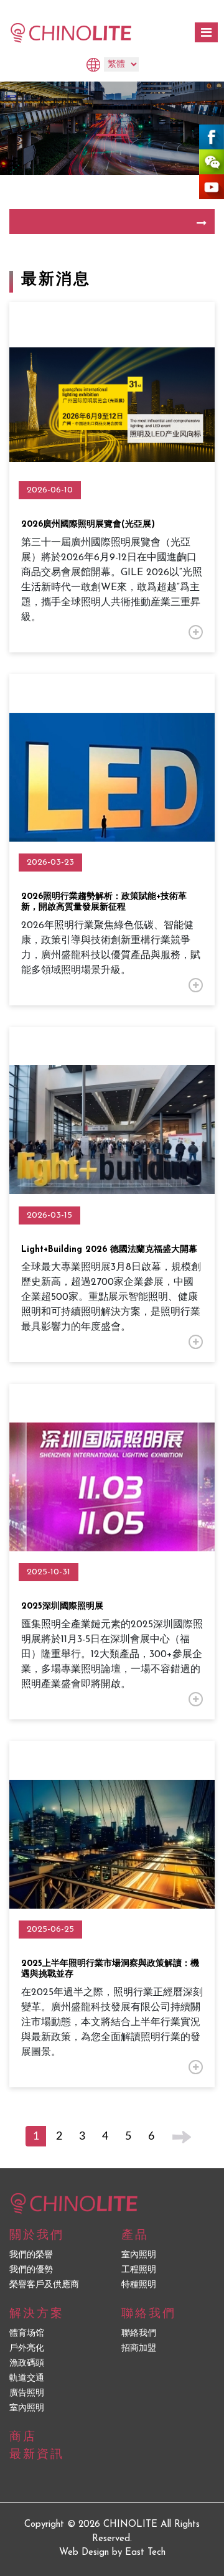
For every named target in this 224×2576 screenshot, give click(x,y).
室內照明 (139, 2255)
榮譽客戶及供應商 (44, 2285)
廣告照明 (27, 2393)
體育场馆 (27, 2334)
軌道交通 (27, 2378)
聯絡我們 (139, 2334)
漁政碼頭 (27, 2363)
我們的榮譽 (31, 2255)
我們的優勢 (31, 2270)
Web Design (84, 2553)
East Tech (145, 2553)
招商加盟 (139, 2348)
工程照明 (139, 2270)
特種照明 (139, 2285)
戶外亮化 (27, 2348)
